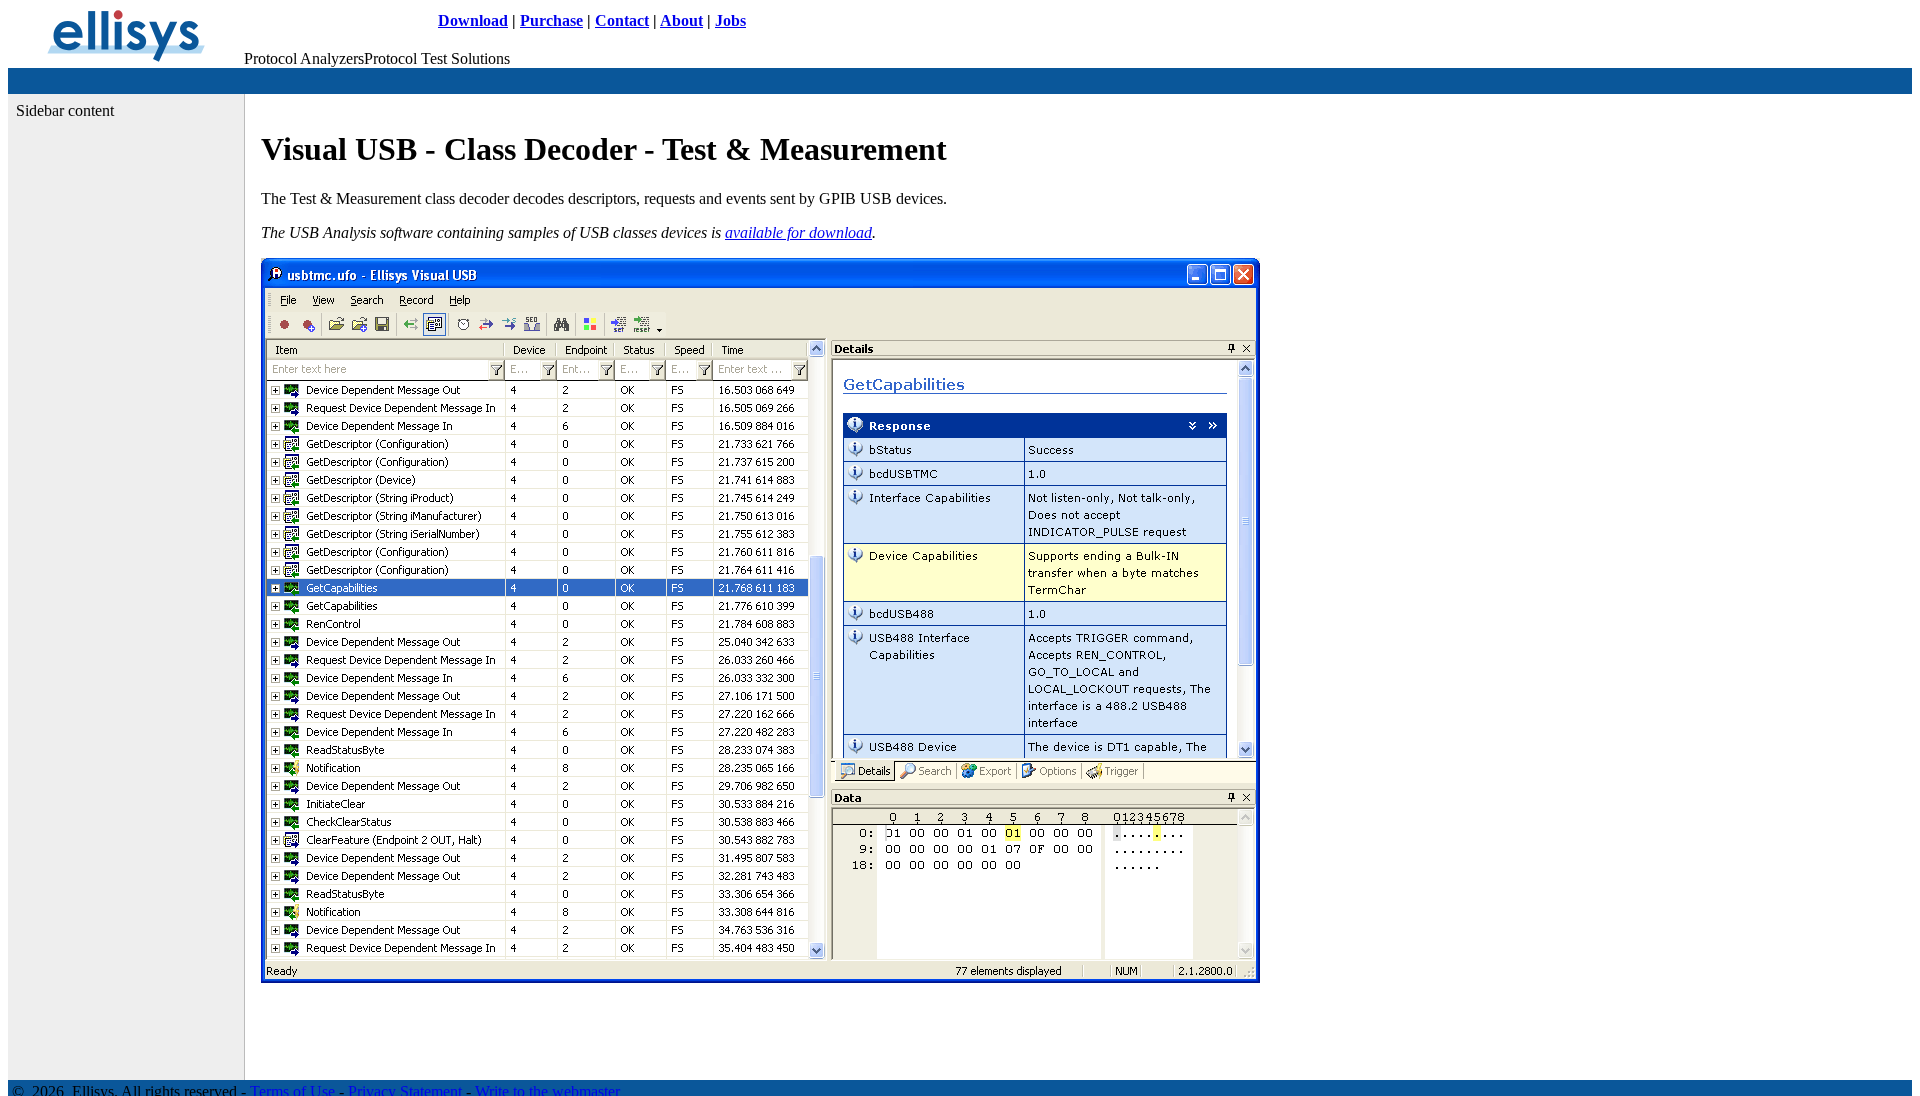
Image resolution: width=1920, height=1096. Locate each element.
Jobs (730, 20)
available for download (798, 232)
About (681, 20)
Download (473, 20)
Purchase (551, 20)
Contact (622, 20)
